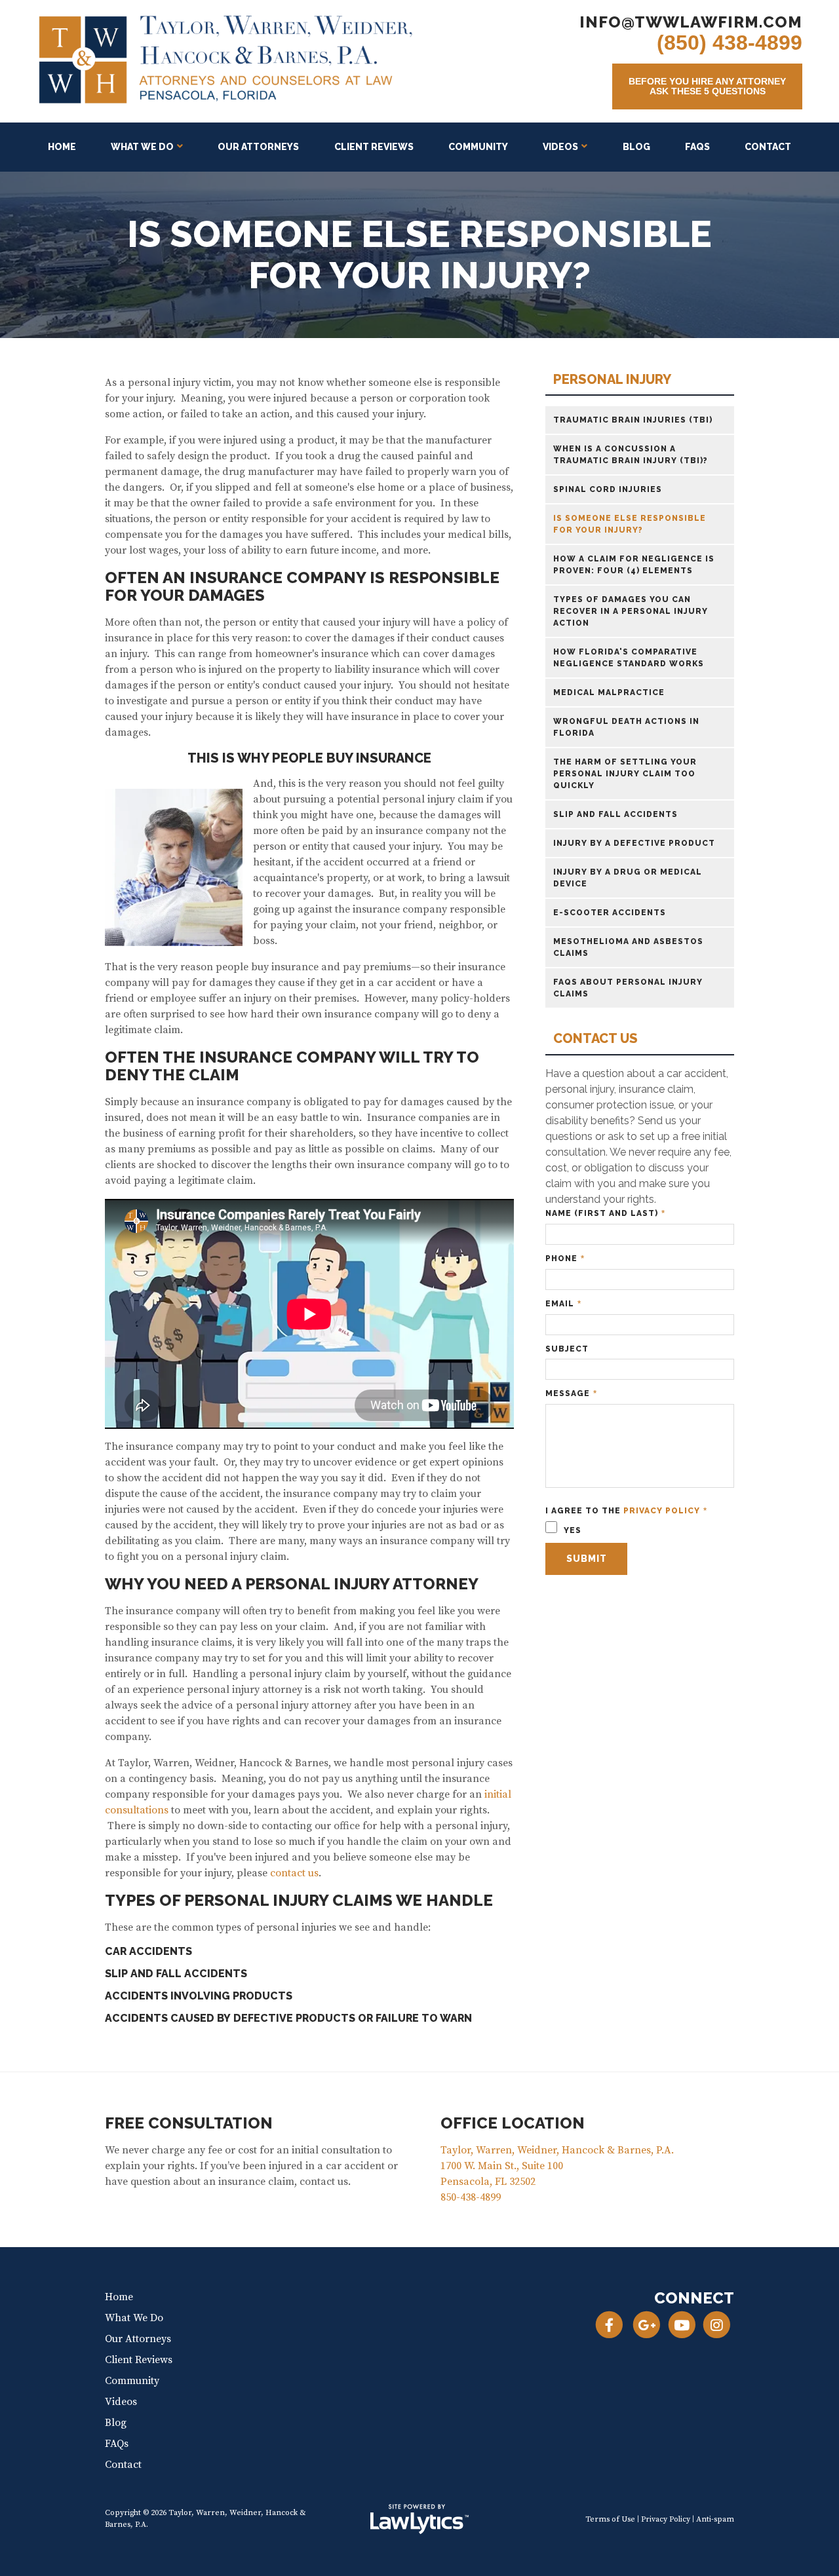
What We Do (142, 147)
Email (563, 1304)
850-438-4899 (471, 2197)
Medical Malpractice (609, 692)
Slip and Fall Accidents (176, 1974)
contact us (294, 1873)
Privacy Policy (662, 1511)
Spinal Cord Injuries (608, 489)
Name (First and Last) (605, 1214)
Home (62, 147)
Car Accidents (148, 1951)
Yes (571, 1530)
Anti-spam (715, 2519)
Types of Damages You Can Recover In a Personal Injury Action (631, 611)
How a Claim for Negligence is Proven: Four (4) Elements (634, 565)
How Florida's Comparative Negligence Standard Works (629, 658)
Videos (560, 147)
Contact (768, 147)
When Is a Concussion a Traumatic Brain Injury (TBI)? (631, 455)
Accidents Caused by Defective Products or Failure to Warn (288, 2018)
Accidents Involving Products (199, 1996)
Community (478, 147)
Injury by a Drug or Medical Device (628, 878)
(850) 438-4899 (730, 43)
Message (571, 1394)
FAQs (697, 147)
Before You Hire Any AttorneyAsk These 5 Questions (707, 86)
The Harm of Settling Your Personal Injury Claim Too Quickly (625, 774)
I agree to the (626, 1511)
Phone (565, 1259)
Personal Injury (612, 380)
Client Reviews (374, 147)
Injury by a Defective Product (634, 843)
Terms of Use (610, 2519)
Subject (567, 1349)
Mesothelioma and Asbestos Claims (628, 947)
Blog (636, 147)
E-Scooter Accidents (610, 913)
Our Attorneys (258, 147)
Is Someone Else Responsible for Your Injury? (630, 524)
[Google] (647, 2325)
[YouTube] (681, 2325)
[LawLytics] (419, 2519)
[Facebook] (609, 2325)
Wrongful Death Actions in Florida (626, 727)
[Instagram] (717, 2325)
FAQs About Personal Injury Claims (628, 988)
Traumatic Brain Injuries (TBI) (633, 420)
